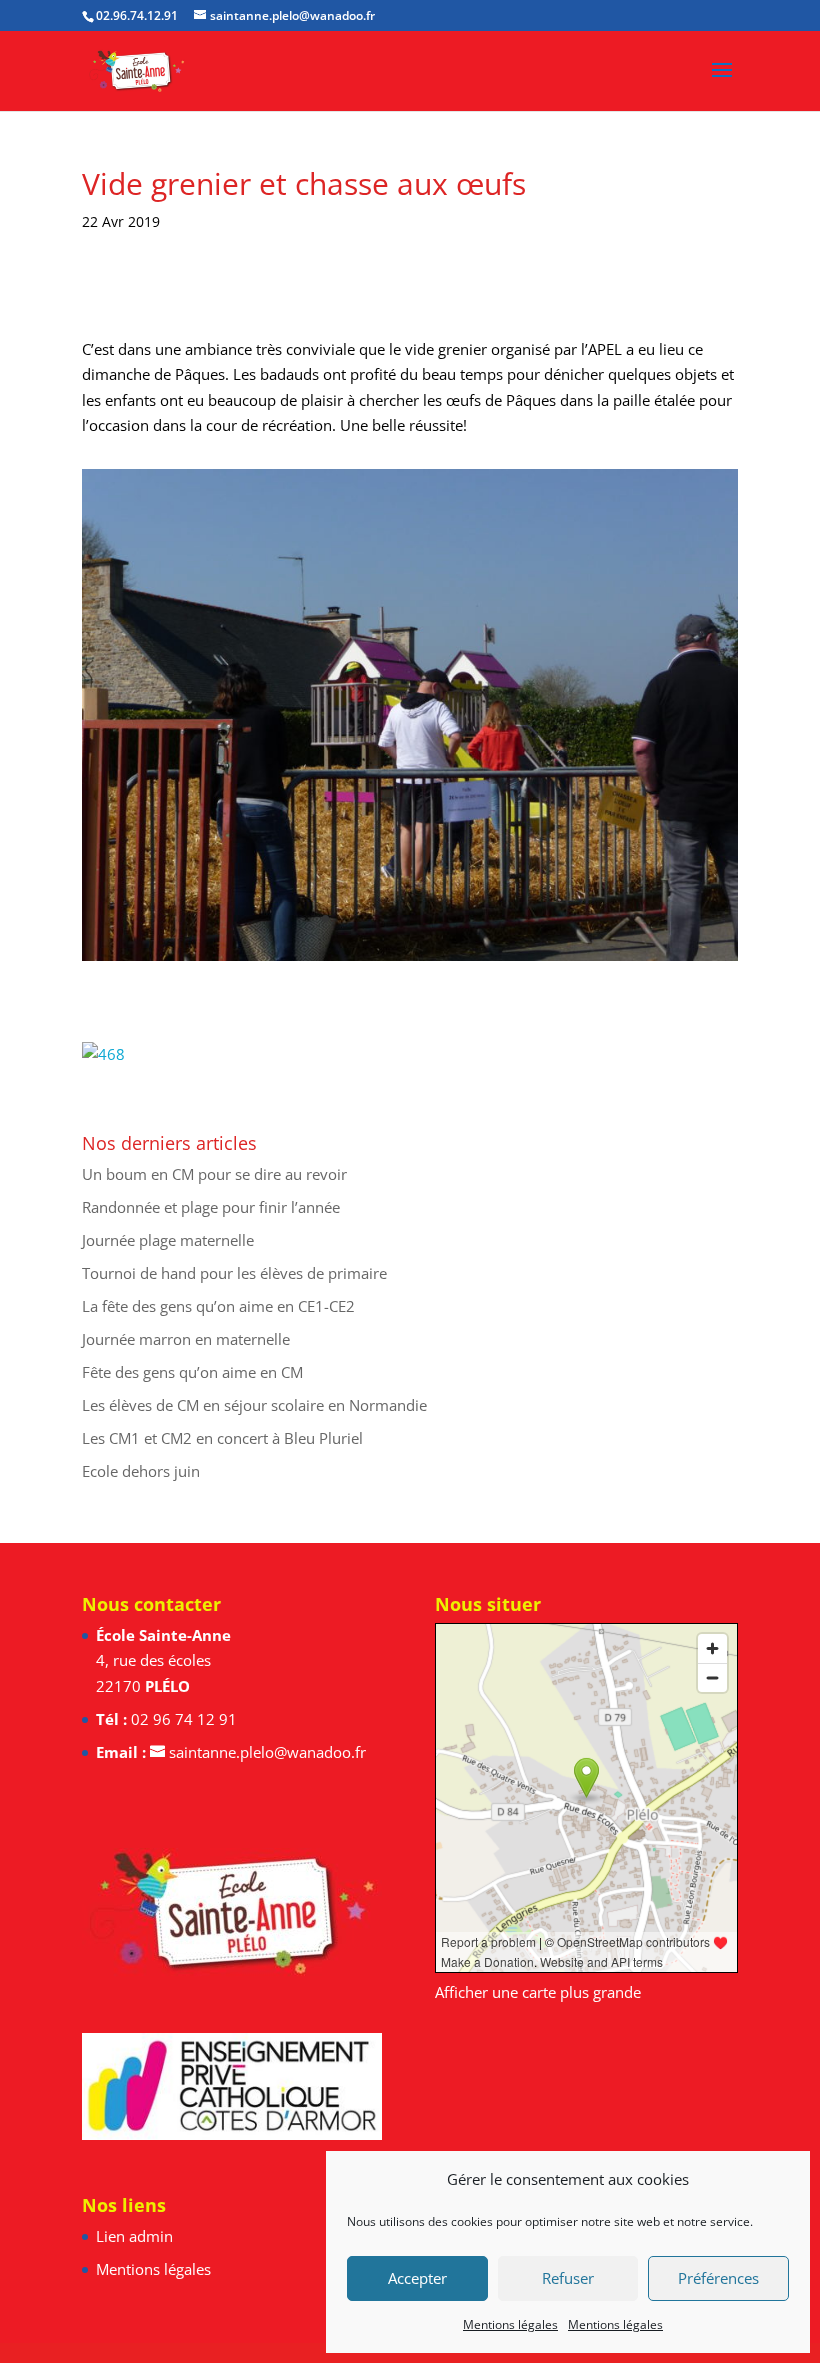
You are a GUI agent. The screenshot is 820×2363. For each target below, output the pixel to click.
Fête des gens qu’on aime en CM (192, 1372)
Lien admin (134, 2236)
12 (478, 918)
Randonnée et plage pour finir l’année (211, 1207)
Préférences (718, 2278)
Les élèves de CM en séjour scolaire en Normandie (254, 1405)
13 (495, 918)
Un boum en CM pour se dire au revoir (214, 1174)
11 (461, 918)
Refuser (568, 2278)
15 (529, 918)
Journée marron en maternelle (186, 1339)
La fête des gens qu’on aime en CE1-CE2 (218, 1306)
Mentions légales (510, 2324)
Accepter (417, 2278)
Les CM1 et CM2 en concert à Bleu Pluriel (222, 1438)
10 (444, 918)
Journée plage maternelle (168, 1240)
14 (512, 918)
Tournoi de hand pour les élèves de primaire (234, 1273)
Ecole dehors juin (141, 1471)
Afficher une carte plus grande (538, 1992)
